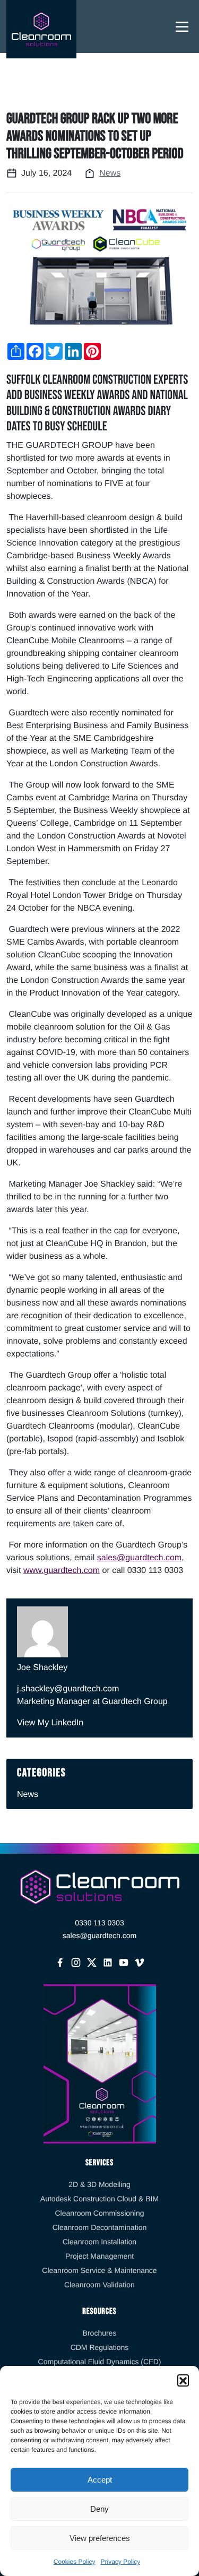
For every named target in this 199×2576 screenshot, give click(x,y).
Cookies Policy (75, 2562)
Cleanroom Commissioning (99, 2213)
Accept (100, 2480)
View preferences (100, 2538)
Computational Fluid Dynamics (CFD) (100, 2362)
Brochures (100, 2333)
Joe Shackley (42, 1668)
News (110, 173)
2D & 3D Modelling (99, 2184)
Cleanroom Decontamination (99, 2227)
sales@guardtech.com (139, 1558)
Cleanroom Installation (99, 2242)
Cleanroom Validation (99, 2285)
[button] (183, 2380)
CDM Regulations (100, 2347)
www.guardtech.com (62, 1571)
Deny (99, 2509)
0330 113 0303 (99, 1923)
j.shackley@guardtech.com (68, 1689)
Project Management (99, 2256)
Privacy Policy (121, 2562)
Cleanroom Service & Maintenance (99, 2270)
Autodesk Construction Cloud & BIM (99, 2199)
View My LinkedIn (50, 1723)
